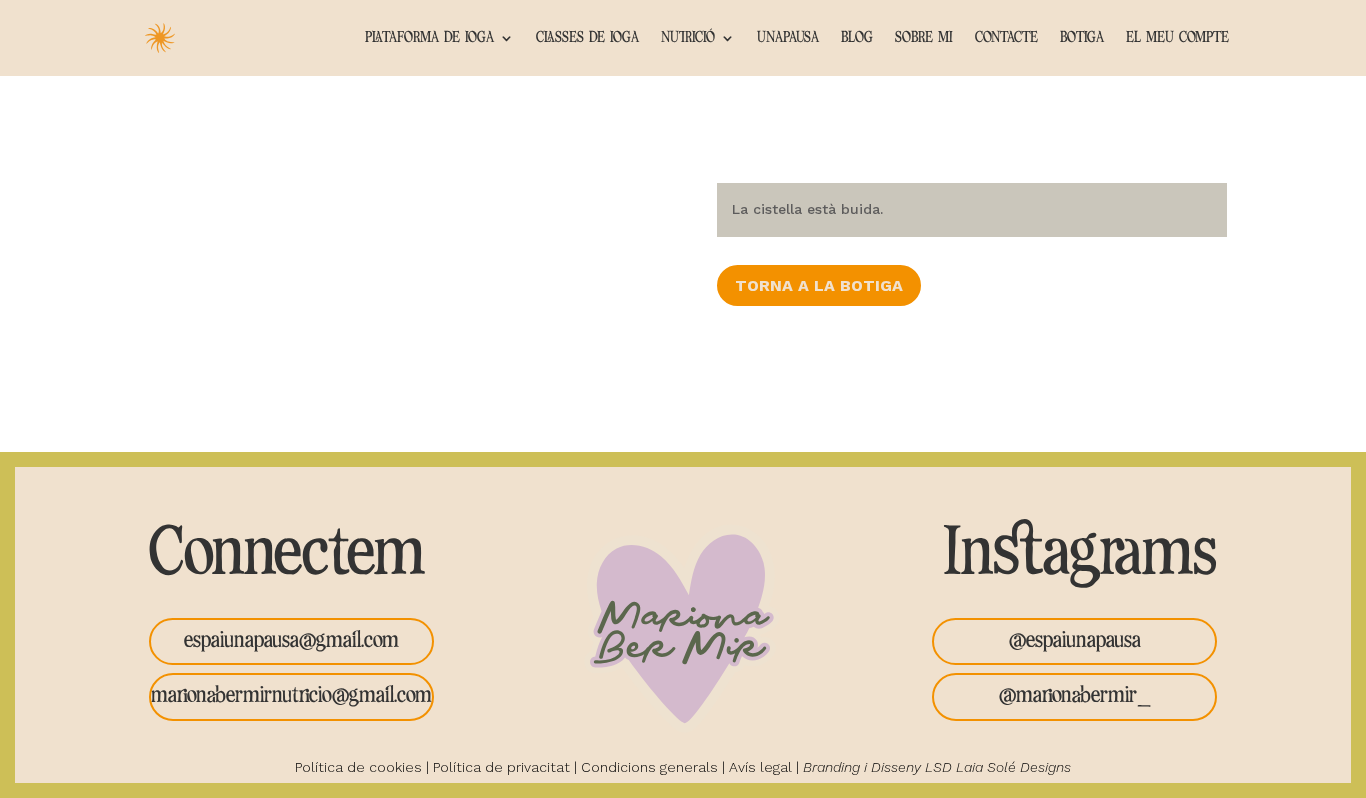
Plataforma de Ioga (429, 37)
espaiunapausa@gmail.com (291, 641)
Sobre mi (924, 37)
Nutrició (688, 37)
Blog (857, 37)
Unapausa (788, 37)
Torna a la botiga (819, 285)
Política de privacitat (501, 767)
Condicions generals (649, 767)
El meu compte (1177, 37)
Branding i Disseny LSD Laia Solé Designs (937, 767)
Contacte (1006, 37)
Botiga (1082, 37)
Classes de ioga (587, 37)
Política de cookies (358, 767)
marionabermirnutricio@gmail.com (291, 696)
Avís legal (760, 767)
